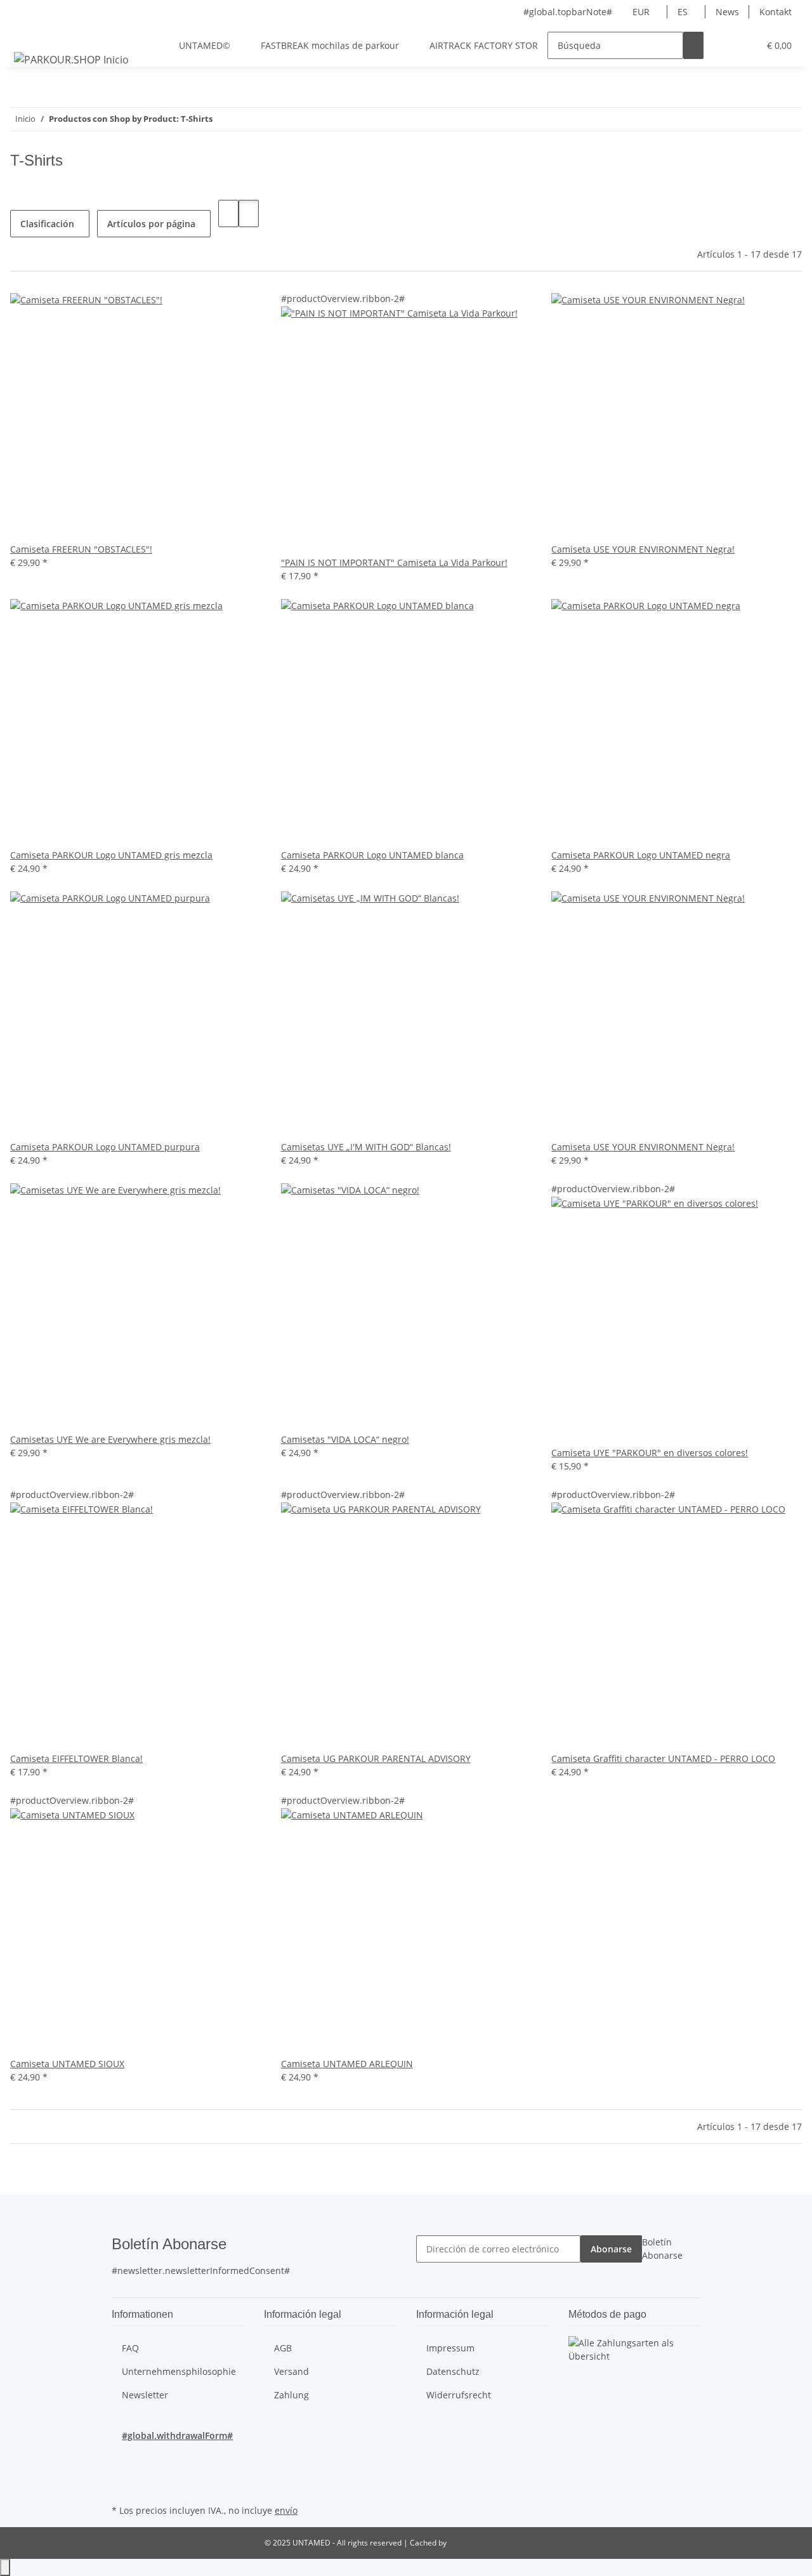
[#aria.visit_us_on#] (122, 2457)
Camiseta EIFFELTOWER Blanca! (76, 1758)
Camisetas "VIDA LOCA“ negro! (345, 1439)
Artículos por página (151, 224)
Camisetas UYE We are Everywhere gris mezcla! (110, 1439)
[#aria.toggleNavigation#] (26, 34)
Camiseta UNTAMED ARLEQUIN (347, 2064)
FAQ (130, 2348)
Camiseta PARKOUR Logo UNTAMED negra (641, 855)
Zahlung (291, 2395)
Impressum (450, 2348)
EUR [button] (642, 12)
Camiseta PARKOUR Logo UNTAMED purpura (105, 1147)
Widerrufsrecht (459, 2395)
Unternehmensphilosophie (179, 2371)
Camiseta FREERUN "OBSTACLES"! (81, 549)
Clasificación (47, 224)
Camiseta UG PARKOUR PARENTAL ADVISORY (376, 1758)
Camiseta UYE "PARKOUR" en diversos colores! (650, 1453)
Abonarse (611, 2249)
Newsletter (145, 2395)
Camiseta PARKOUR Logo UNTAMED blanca (372, 855)
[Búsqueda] (693, 45)
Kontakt (776, 12)
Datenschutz (453, 2371)
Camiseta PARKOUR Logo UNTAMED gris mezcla (111, 855)
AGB (283, 2348)
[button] (724, 45)
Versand (291, 2371)
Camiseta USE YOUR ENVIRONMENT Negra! (643, 549)
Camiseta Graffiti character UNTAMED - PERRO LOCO (663, 1758)
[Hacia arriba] (5, 2567)
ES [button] (684, 12)
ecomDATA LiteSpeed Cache (498, 2543)
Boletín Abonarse (662, 2249)
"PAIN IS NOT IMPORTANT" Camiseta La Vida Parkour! (394, 562)
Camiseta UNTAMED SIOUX (67, 2064)
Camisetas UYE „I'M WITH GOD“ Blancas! (366, 1147)
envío (286, 2510)
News (727, 12)
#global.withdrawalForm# (177, 2435)
